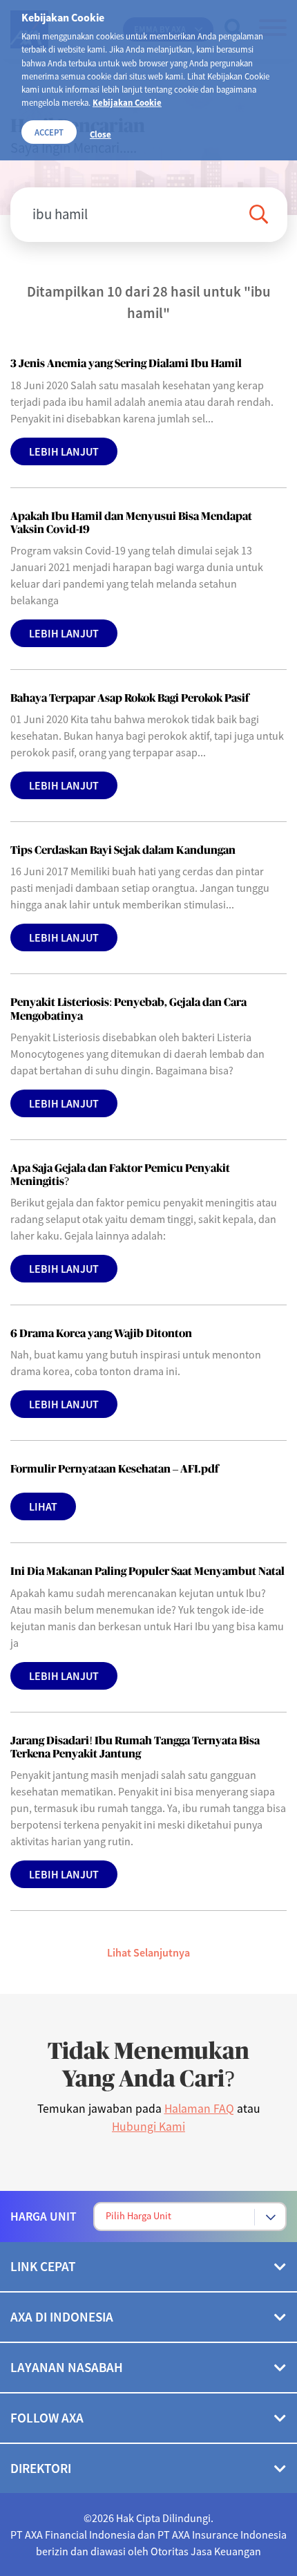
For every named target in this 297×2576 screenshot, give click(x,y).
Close (100, 134)
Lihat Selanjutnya (148, 1952)
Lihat (43, 1506)
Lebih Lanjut (64, 451)
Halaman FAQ (199, 2109)
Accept (49, 132)
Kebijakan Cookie (127, 102)
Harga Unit (44, 2216)
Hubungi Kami (148, 2127)
